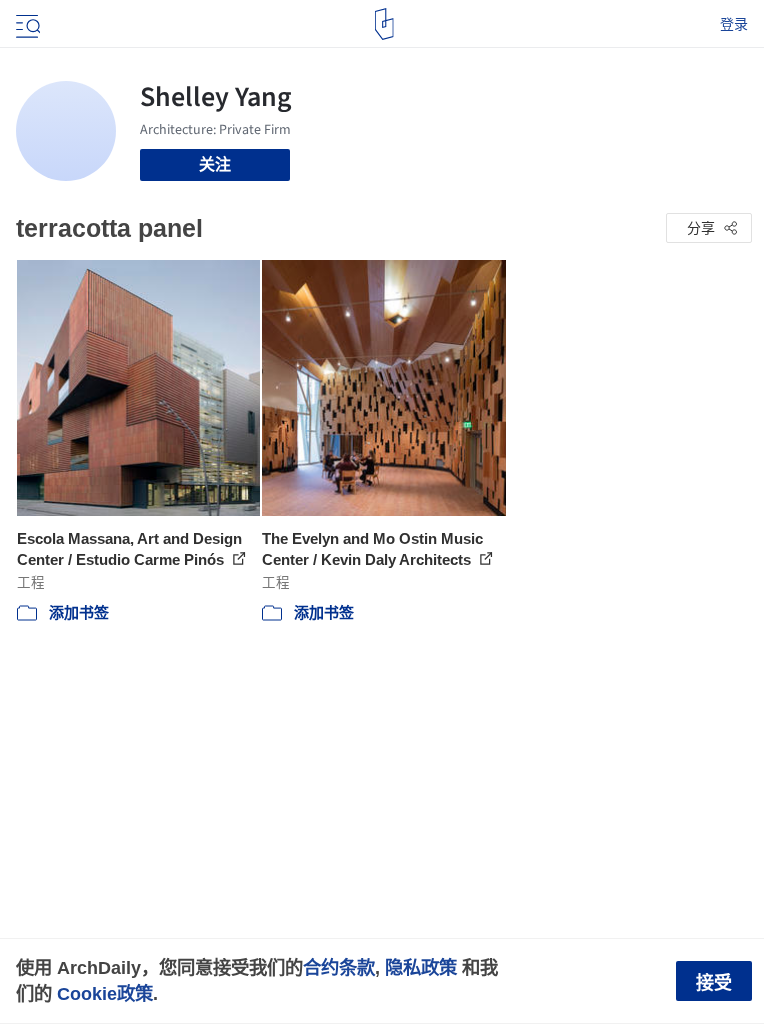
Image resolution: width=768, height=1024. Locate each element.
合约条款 (339, 967)
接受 (714, 983)
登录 (734, 24)
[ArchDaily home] (384, 24)
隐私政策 (421, 967)
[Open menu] (26, 24)
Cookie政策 (105, 993)
